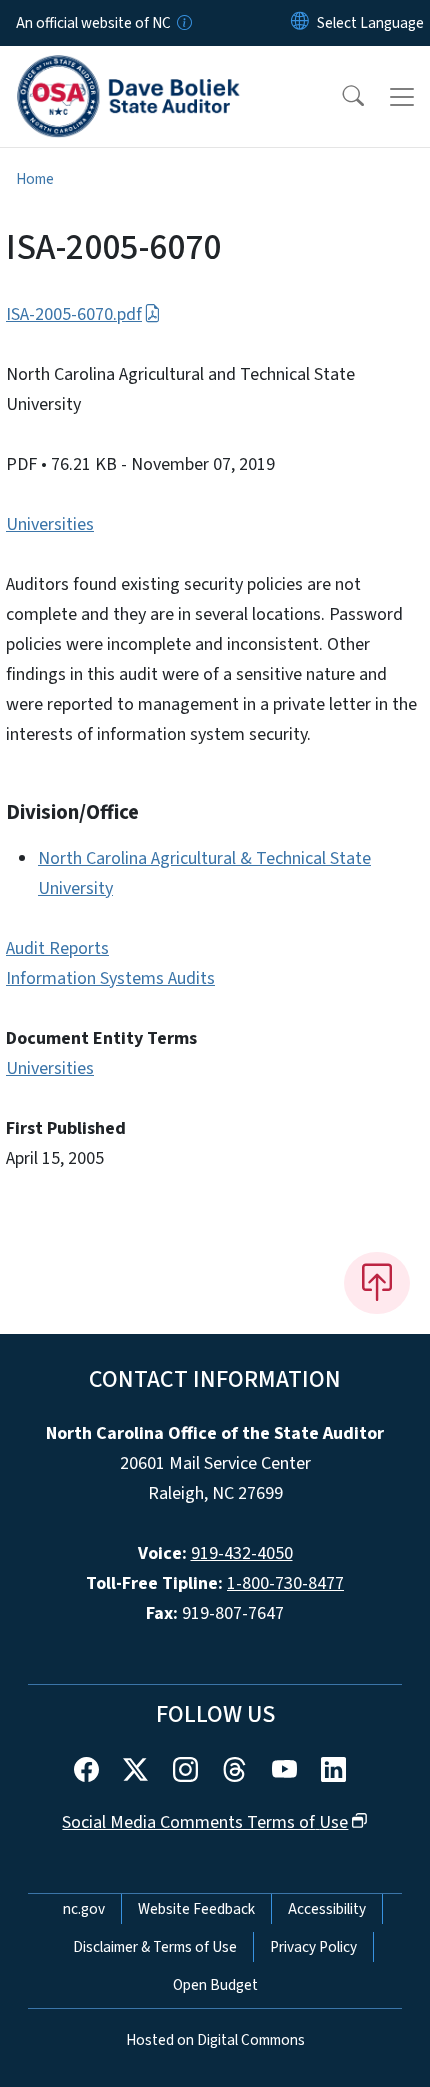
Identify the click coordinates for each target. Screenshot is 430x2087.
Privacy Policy (313, 1947)
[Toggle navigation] (402, 97)
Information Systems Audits (110, 978)
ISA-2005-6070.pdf (74, 314)
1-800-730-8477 (285, 1583)
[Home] (128, 69)
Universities (50, 524)
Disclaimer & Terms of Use (155, 1947)
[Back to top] (377, 1283)
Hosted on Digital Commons (215, 2040)
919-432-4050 (242, 1553)
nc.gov (84, 1909)
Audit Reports (57, 948)
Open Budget (215, 1985)
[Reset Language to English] (300, 23)
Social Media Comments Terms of (205, 1822)
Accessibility (327, 1909)
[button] (340, 97)
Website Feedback (196, 1909)
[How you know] (183, 23)
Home (35, 179)
